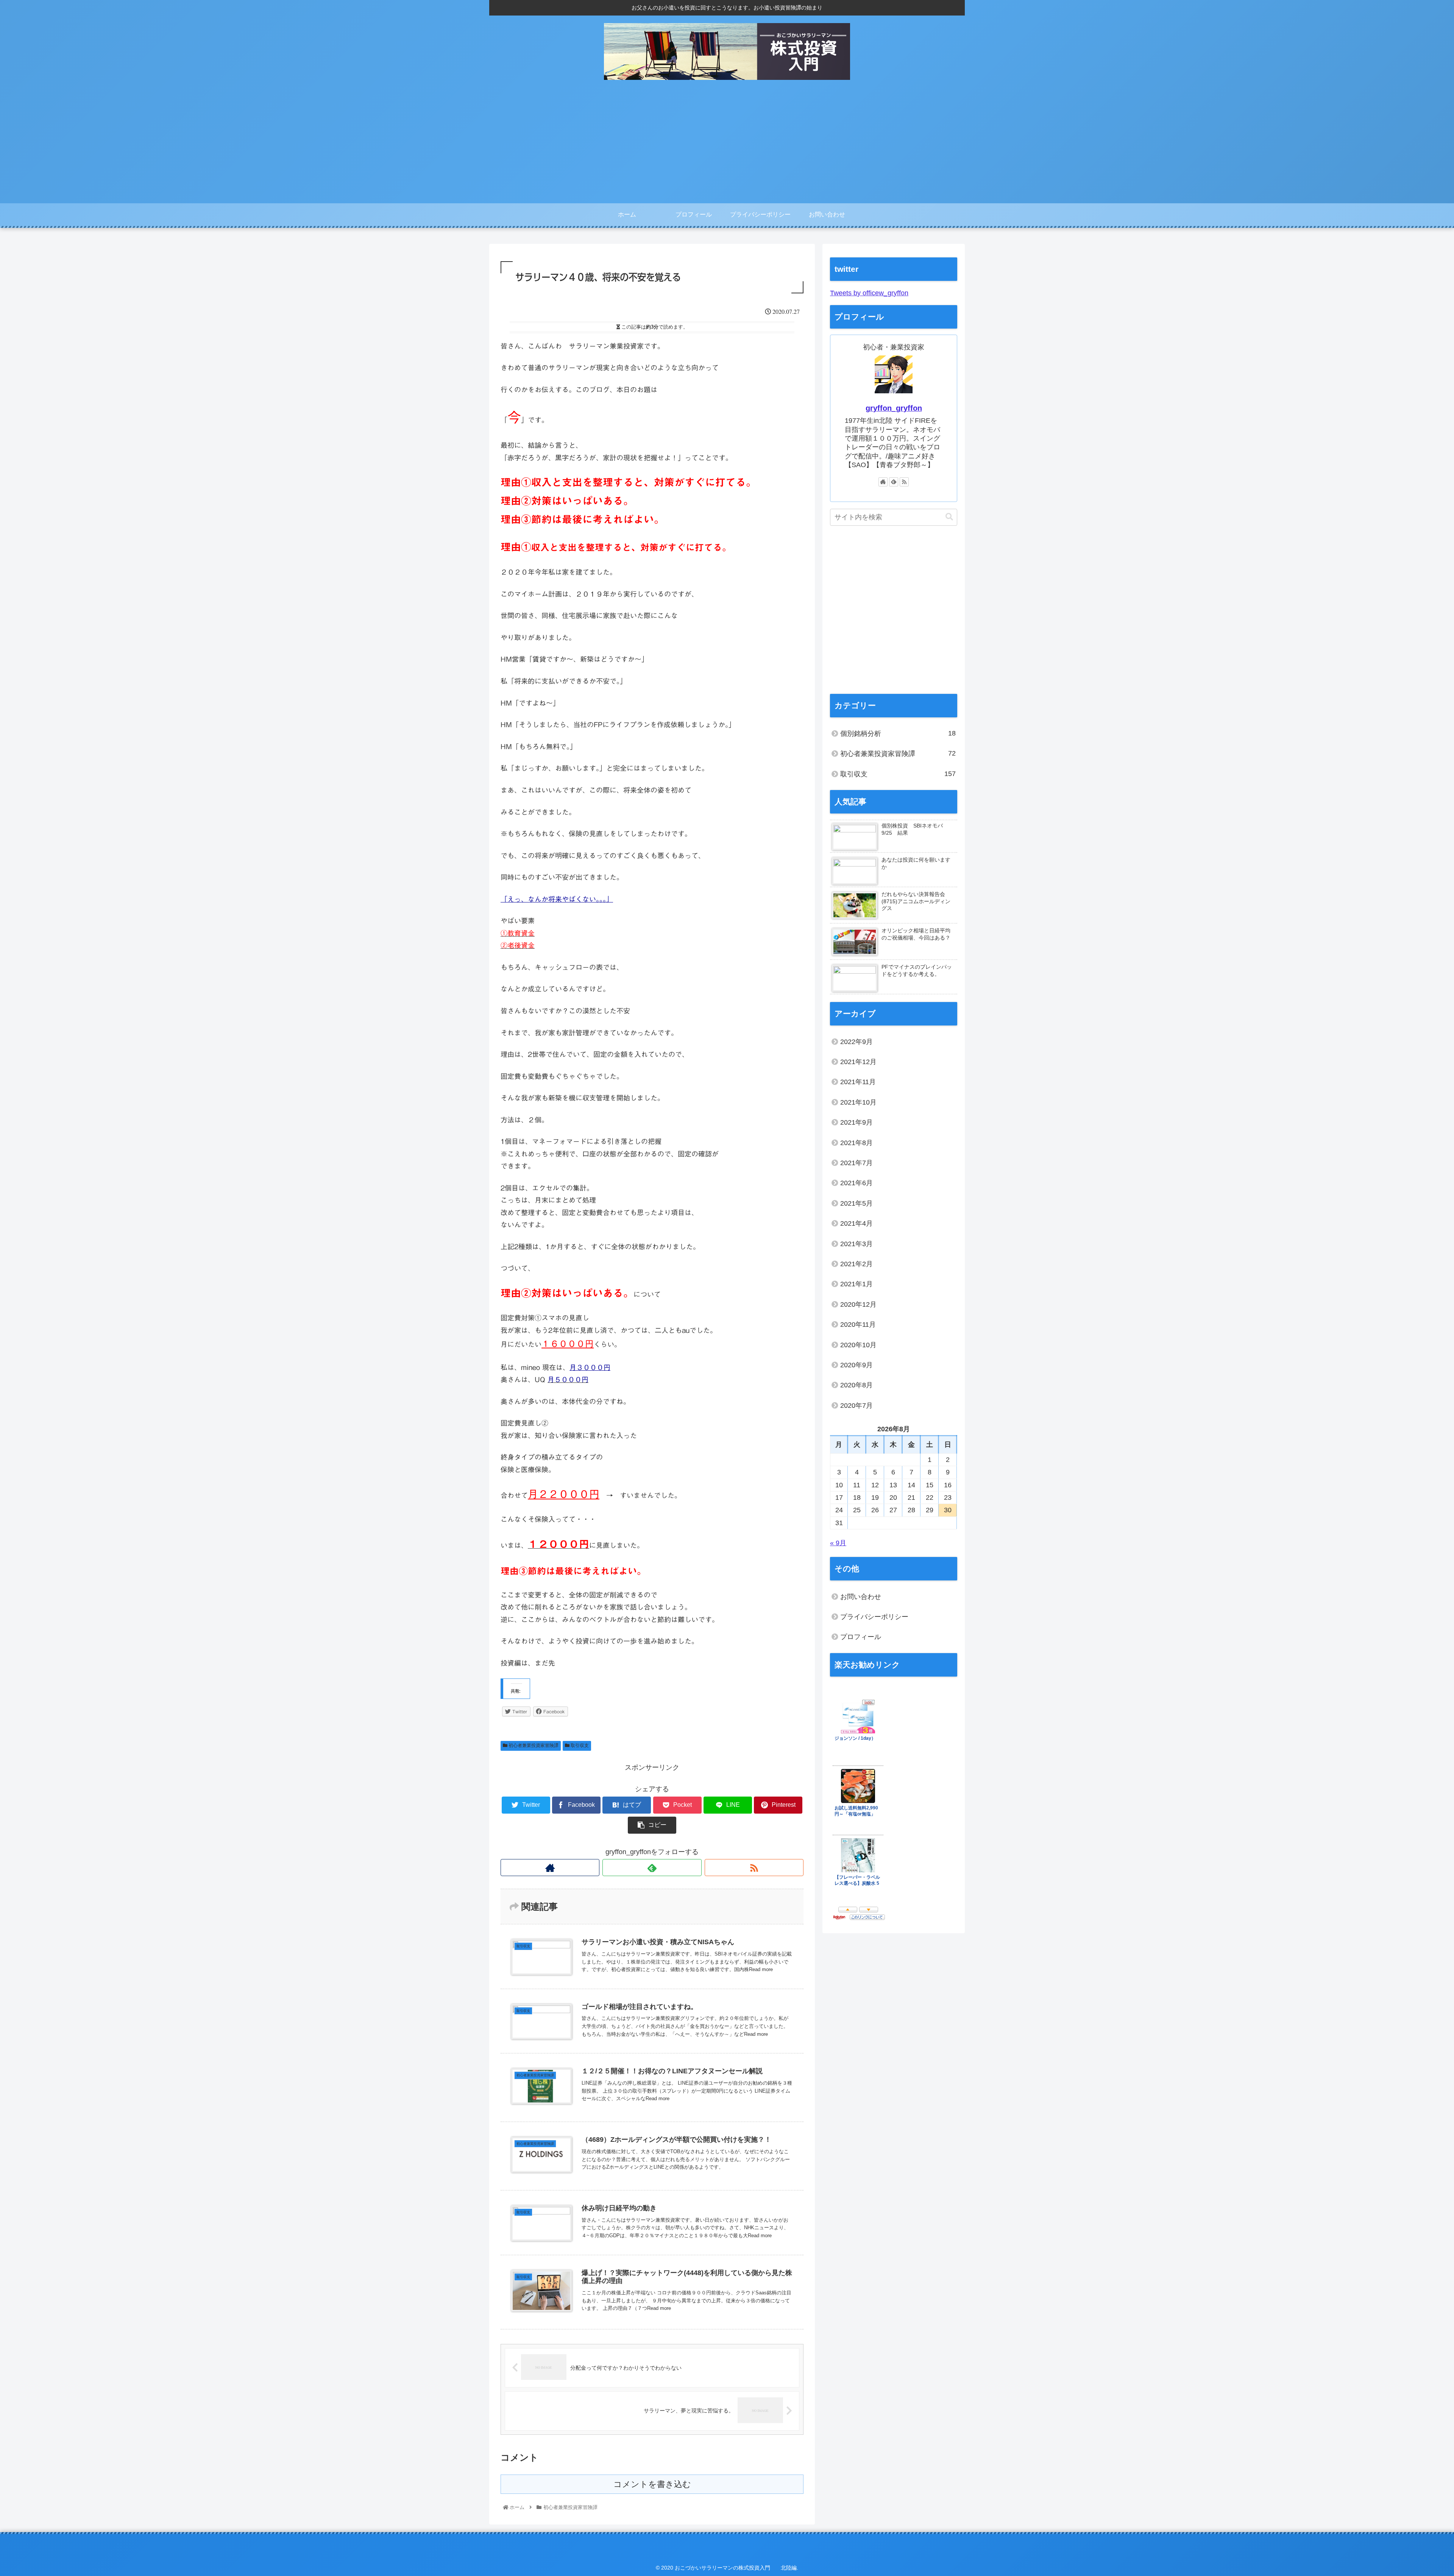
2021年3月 (856, 1244)
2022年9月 (856, 1042)
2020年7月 (856, 1406)
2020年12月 (858, 1304)
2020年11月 (858, 1325)
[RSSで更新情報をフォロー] (754, 1868)
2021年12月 (858, 1062)
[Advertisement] (727, 146)
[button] (949, 517)
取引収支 (579, 1745)
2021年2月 (856, 1264)
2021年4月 (856, 1223)
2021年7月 (856, 1163)
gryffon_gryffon (894, 408)
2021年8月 (856, 1143)
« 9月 (838, 1543)
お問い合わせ (861, 1597)
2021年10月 (858, 1102)
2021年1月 (856, 1284)
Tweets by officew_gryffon (869, 293)
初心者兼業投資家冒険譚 (533, 1745)
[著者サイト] (550, 1868)
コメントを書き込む (652, 2484)
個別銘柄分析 (898, 733)
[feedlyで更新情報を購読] (652, 1868)
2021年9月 (856, 1122)
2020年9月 (856, 1365)
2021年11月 (858, 1082)
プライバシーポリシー (874, 1617)
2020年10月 (858, 1345)
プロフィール (861, 1637)
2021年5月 (856, 1203)
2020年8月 (856, 1385)
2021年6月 (856, 1183)
